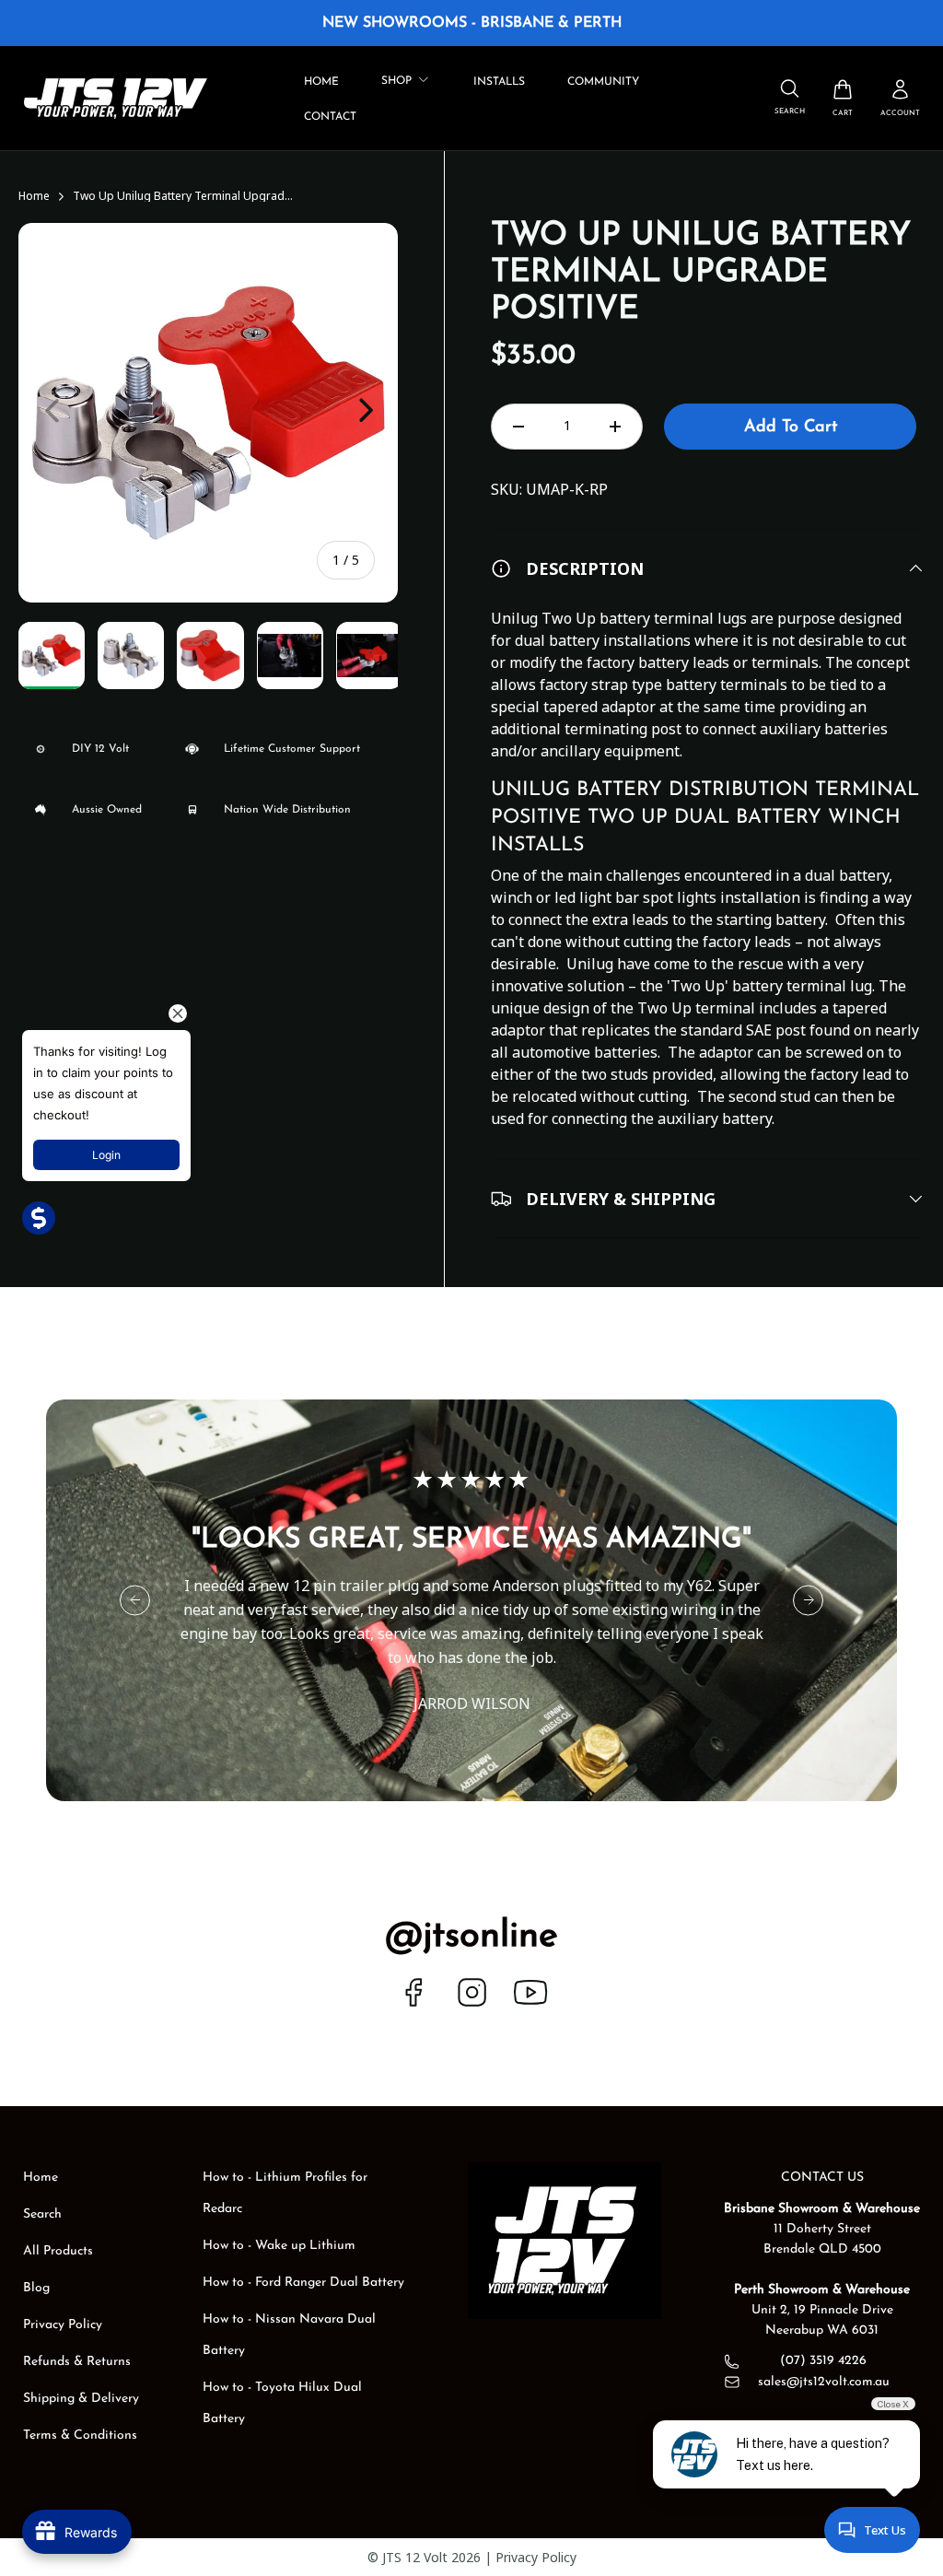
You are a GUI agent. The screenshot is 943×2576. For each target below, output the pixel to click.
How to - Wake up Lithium (279, 2246)
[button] (843, 98)
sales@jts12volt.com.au (824, 2383)
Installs (499, 82)
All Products (58, 2251)
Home (321, 82)
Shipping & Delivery (81, 2399)
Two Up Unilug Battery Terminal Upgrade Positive (183, 196)
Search (42, 2214)
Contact (330, 117)
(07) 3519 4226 (823, 2361)
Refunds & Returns (77, 2362)
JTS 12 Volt (415, 2557)
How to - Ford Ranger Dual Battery (303, 2283)
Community (603, 82)
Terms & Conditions (80, 2435)
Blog (36, 2288)
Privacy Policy (63, 2325)
